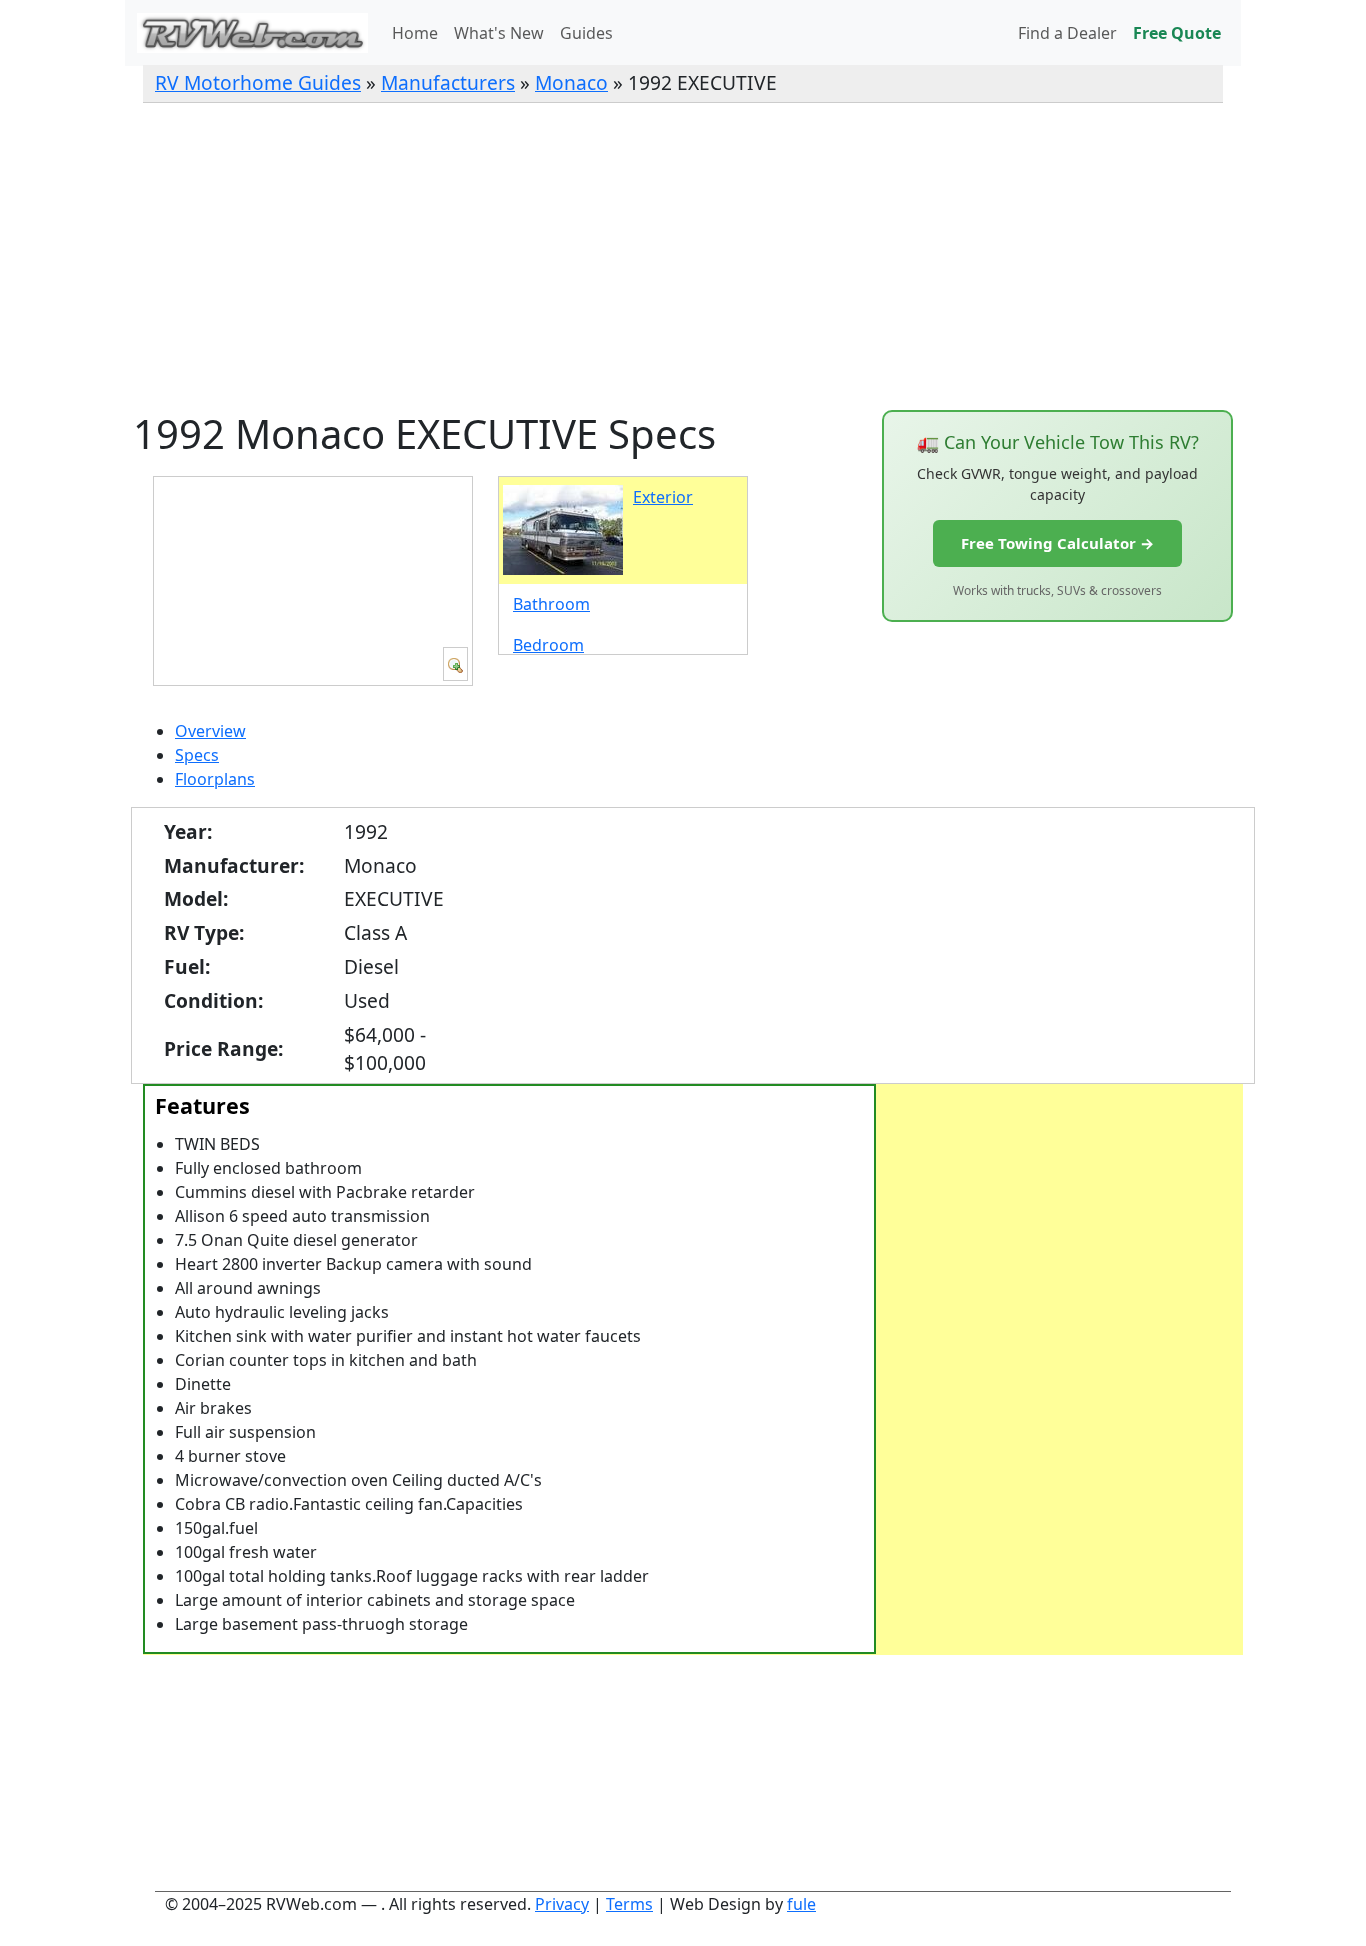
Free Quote (1177, 33)
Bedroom (548, 645)
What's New (499, 33)
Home (415, 33)
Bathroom (551, 604)
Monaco (571, 82)
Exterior (663, 497)
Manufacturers (448, 82)
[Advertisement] (683, 256)
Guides (586, 33)
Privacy (562, 1904)
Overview (210, 731)
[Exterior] (455, 664)
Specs (197, 755)
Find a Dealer (1067, 33)
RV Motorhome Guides (258, 82)
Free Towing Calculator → (1057, 543)
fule (801, 1904)
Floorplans (215, 779)
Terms (629, 1904)
